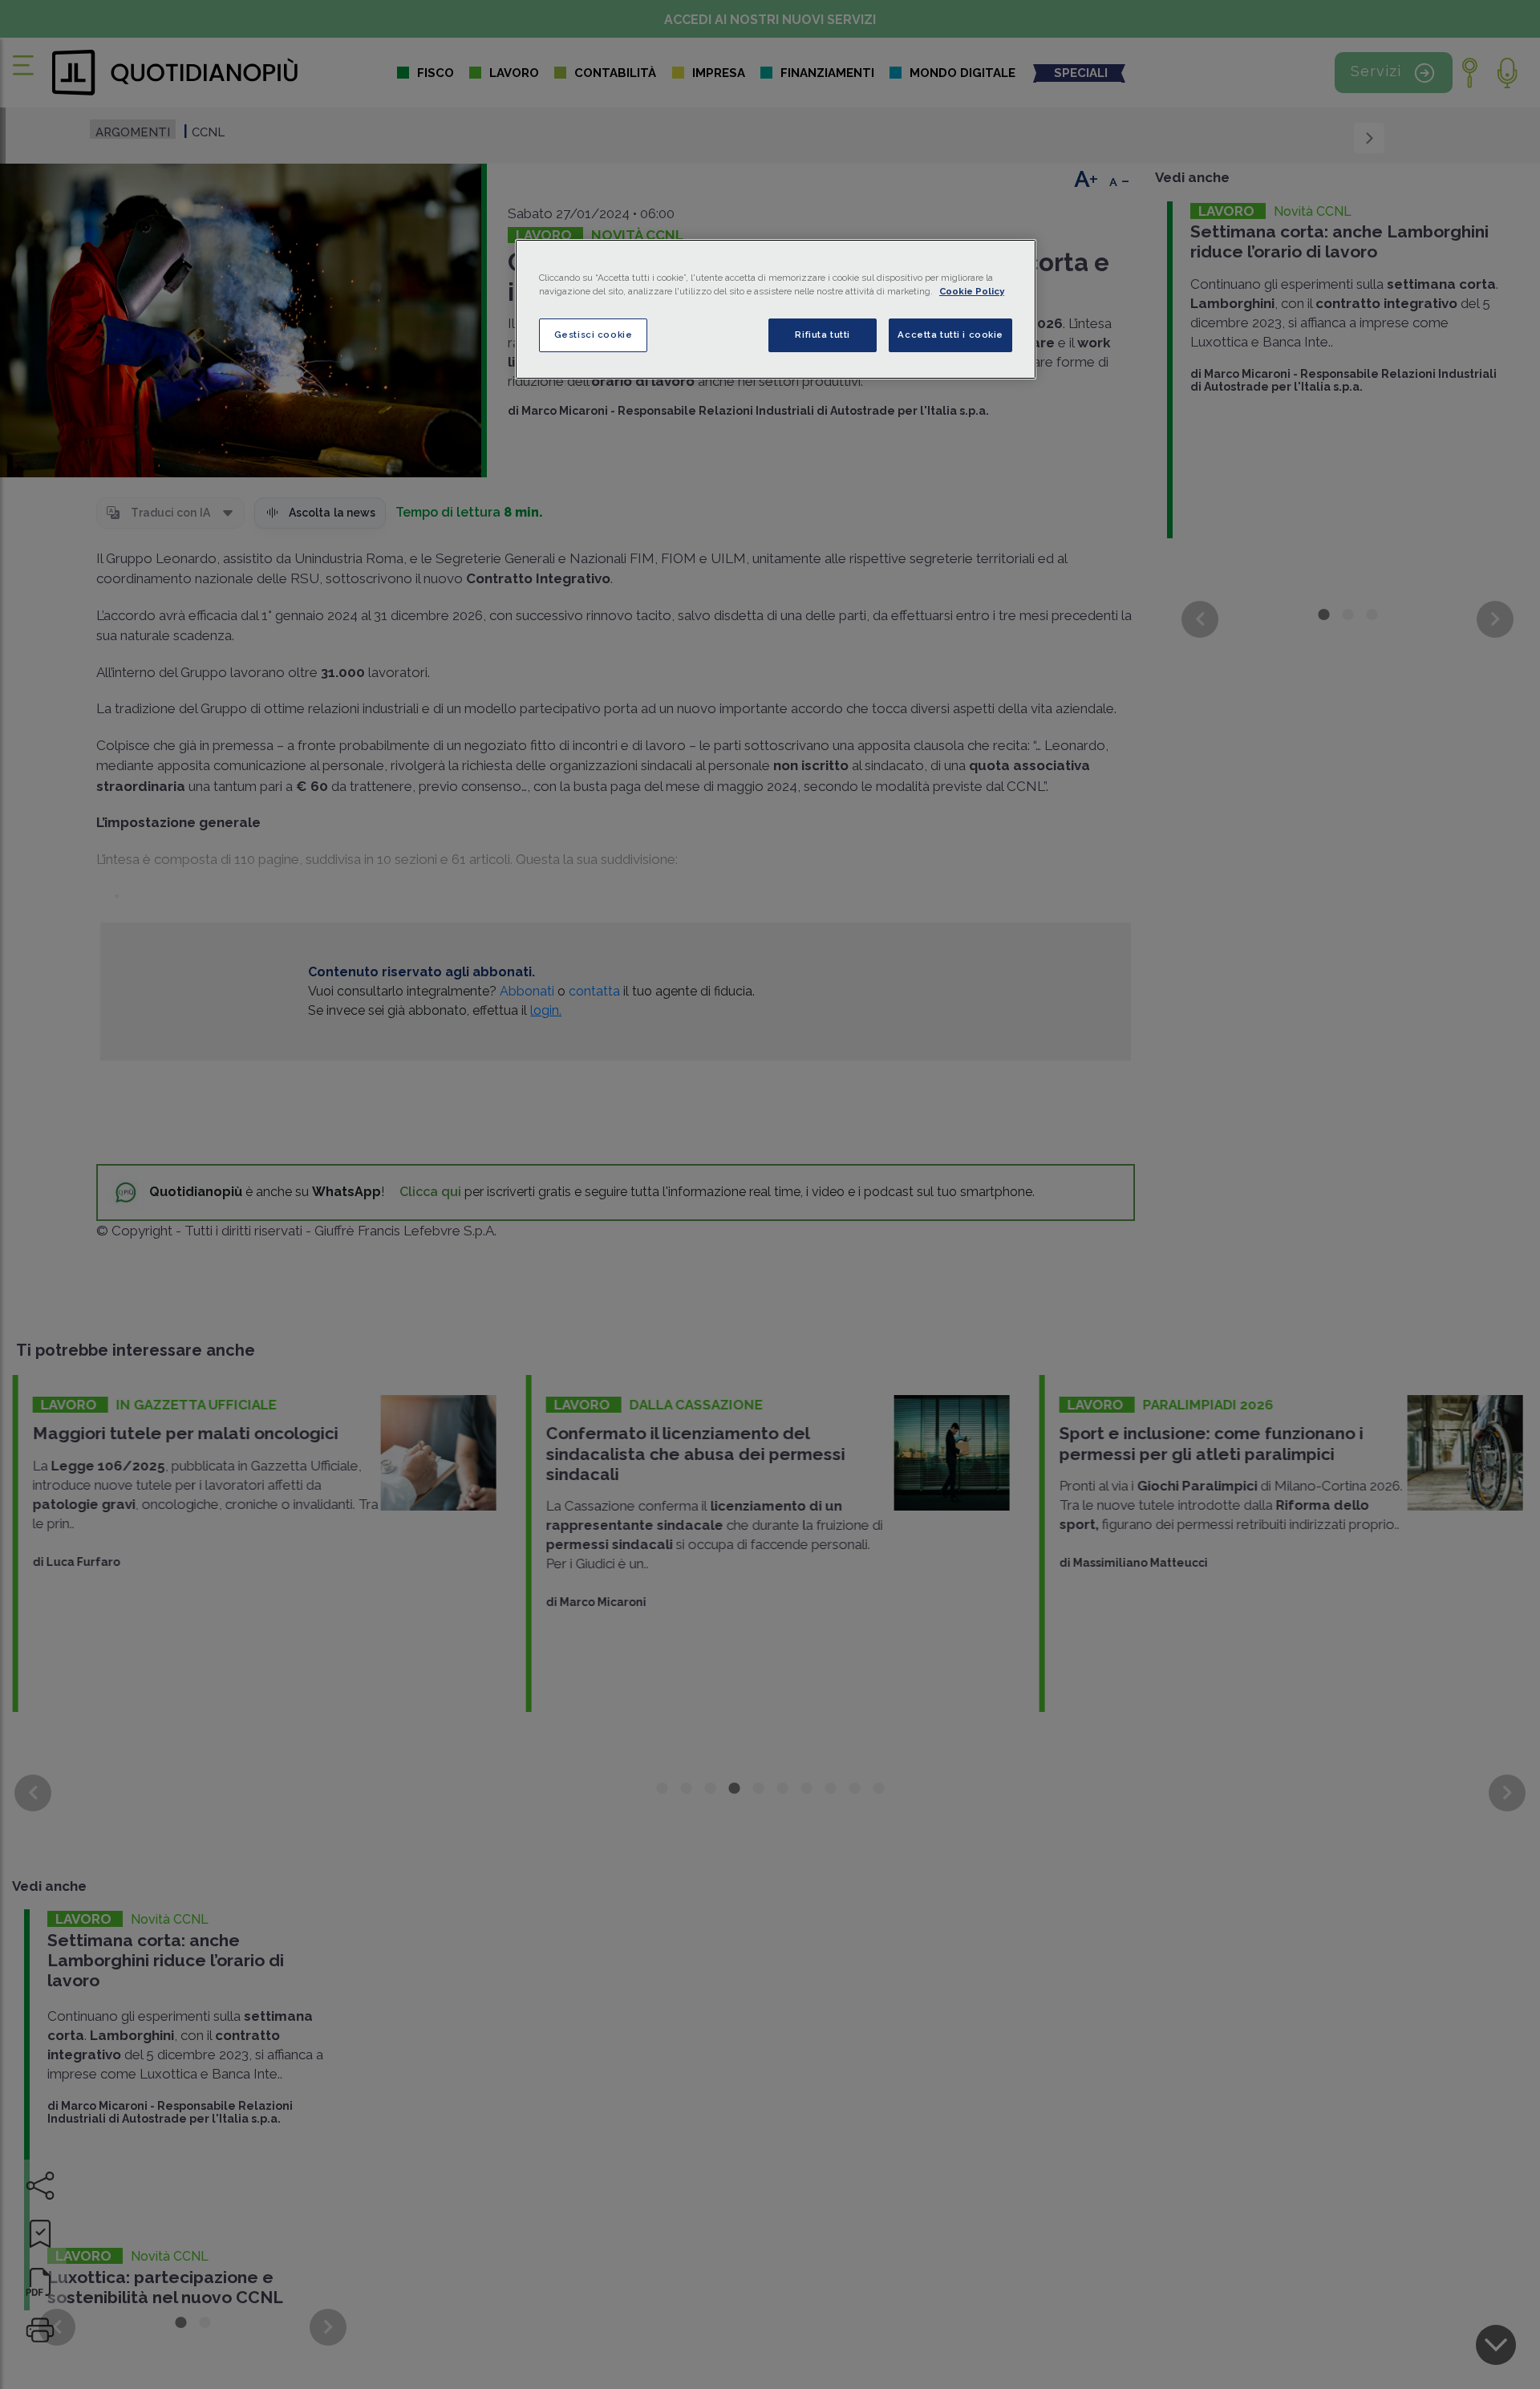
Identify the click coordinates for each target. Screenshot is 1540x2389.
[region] (776, 309)
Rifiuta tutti (822, 335)
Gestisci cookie (594, 335)
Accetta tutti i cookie (950, 335)
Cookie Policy (972, 291)
